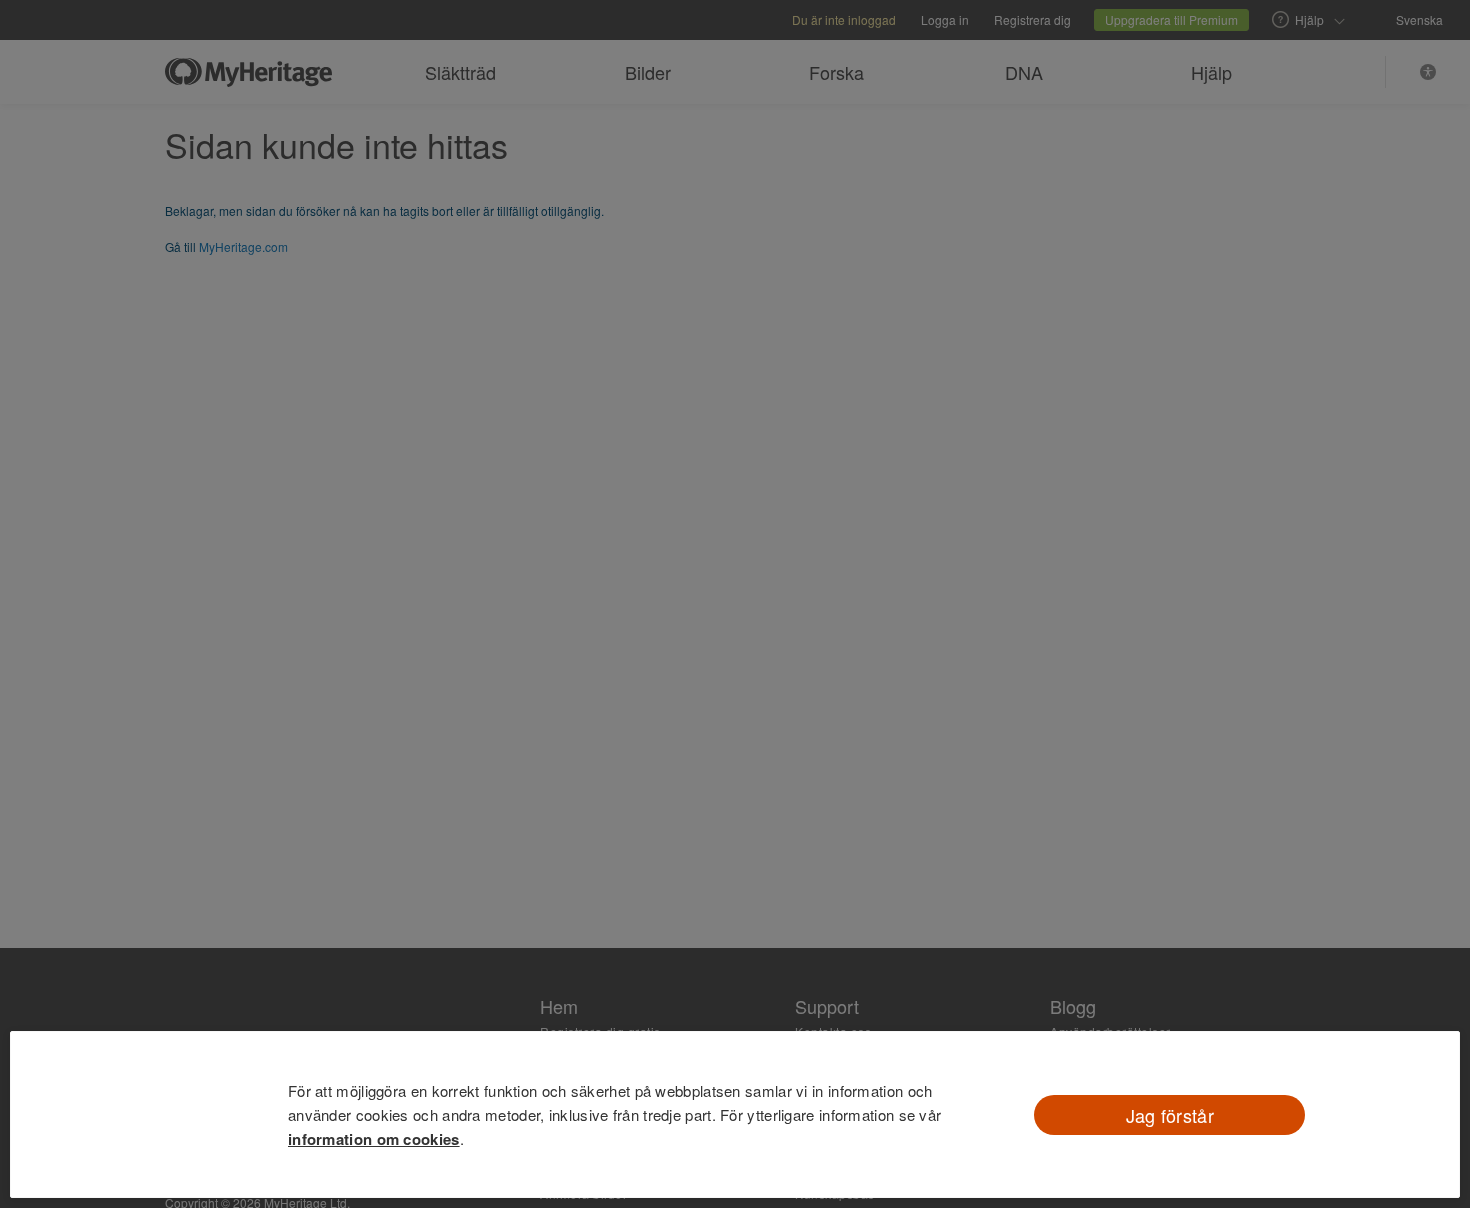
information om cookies (374, 1139)
